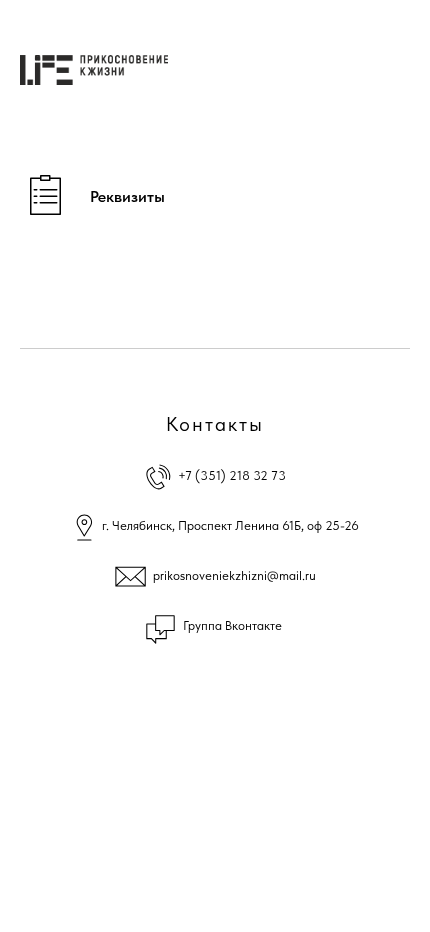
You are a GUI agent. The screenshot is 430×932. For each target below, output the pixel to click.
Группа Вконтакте (232, 625)
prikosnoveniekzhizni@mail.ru (234, 575)
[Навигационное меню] (399, 70)
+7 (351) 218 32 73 (232, 475)
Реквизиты (127, 196)
